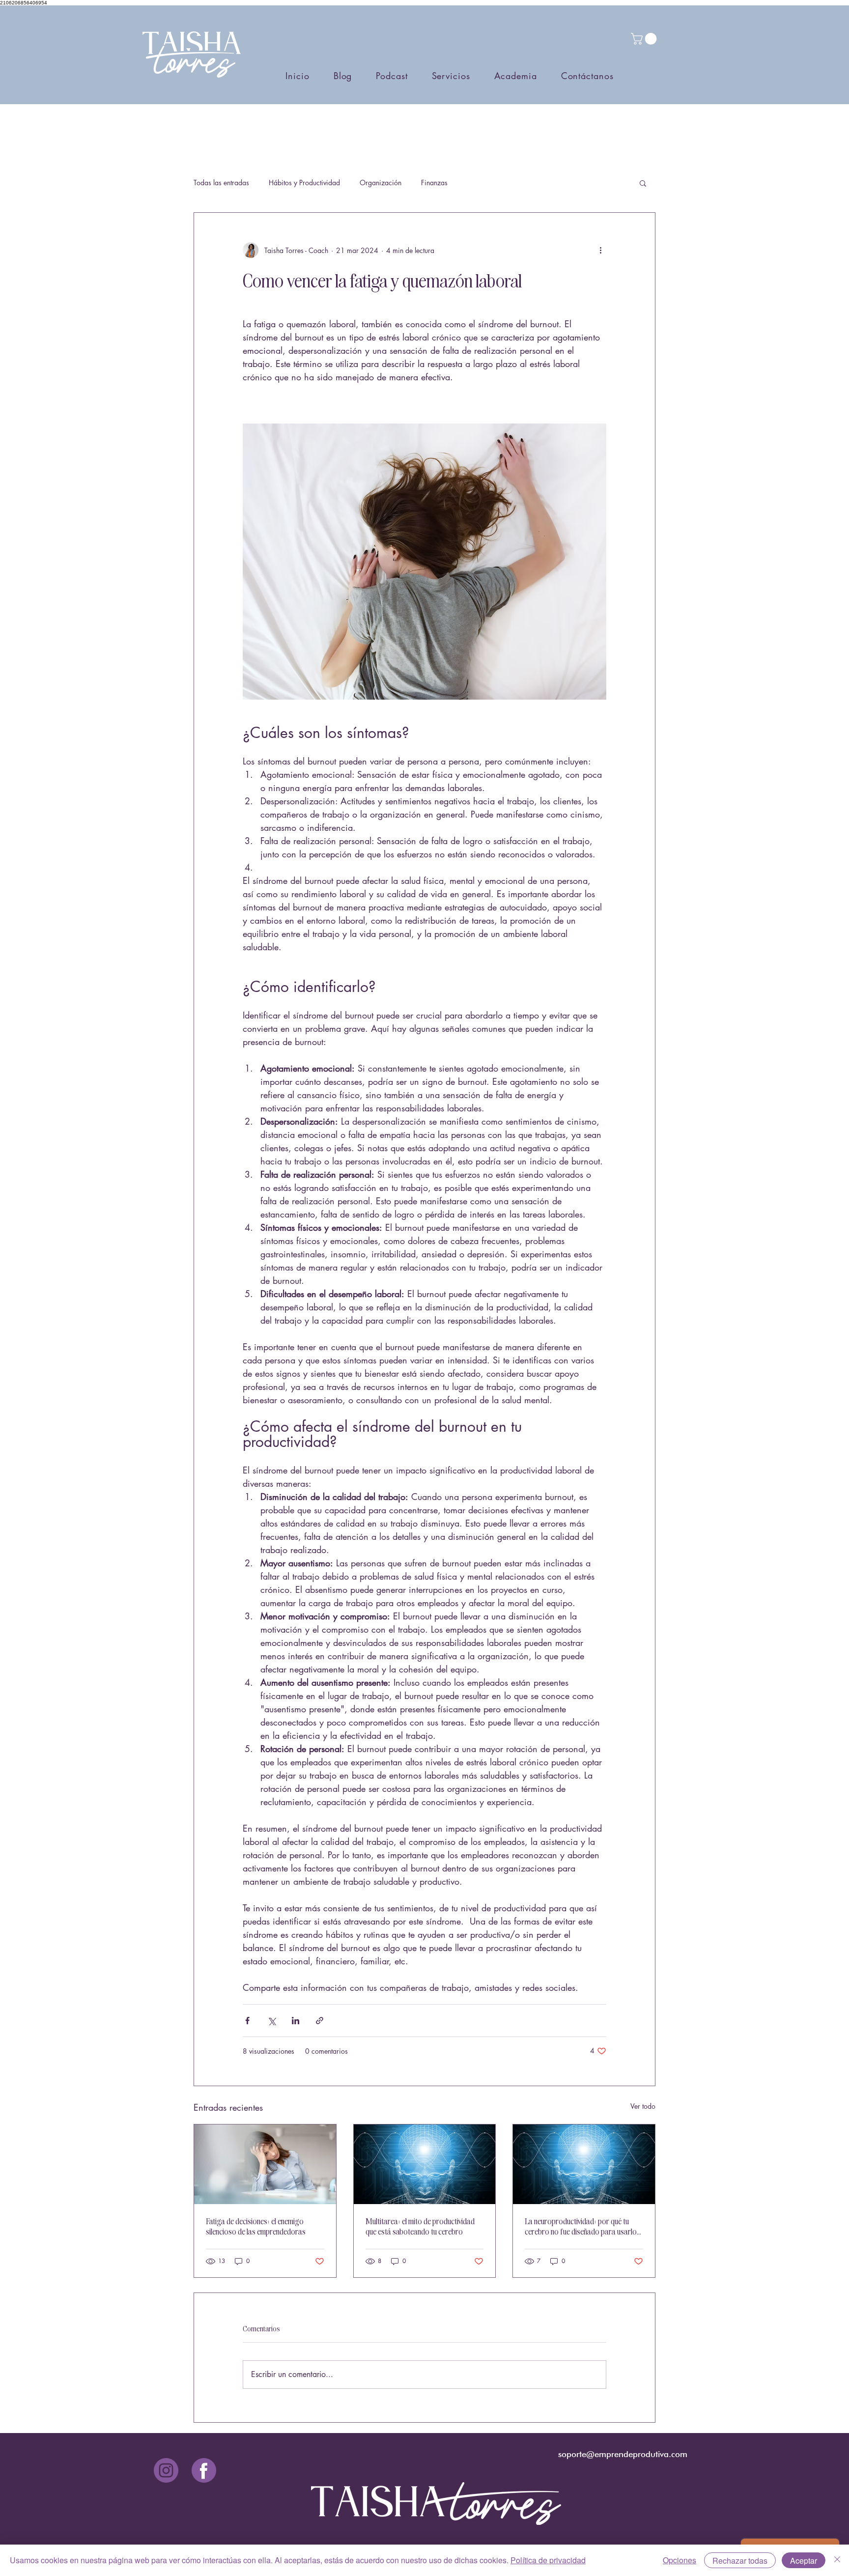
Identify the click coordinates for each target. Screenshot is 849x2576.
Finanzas (434, 183)
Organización (381, 183)
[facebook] (204, 2470)
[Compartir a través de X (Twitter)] (271, 2021)
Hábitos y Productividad (304, 183)
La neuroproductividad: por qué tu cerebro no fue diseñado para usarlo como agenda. (581, 2226)
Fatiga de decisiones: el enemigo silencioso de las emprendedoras (256, 2226)
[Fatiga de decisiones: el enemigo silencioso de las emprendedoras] (265, 2164)
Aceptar (804, 2561)
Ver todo (643, 2106)
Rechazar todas (740, 2561)
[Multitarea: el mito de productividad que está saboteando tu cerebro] (425, 2164)
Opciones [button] (679, 2560)
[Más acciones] (600, 250)
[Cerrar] (837, 2560)
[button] (645, 39)
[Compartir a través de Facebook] (247, 2021)
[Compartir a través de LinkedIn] (296, 2021)
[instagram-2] (166, 2470)
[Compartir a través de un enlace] (320, 2021)
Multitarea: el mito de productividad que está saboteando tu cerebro (420, 2226)
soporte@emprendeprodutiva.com (623, 2454)
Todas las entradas (221, 183)
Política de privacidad (548, 2560)
